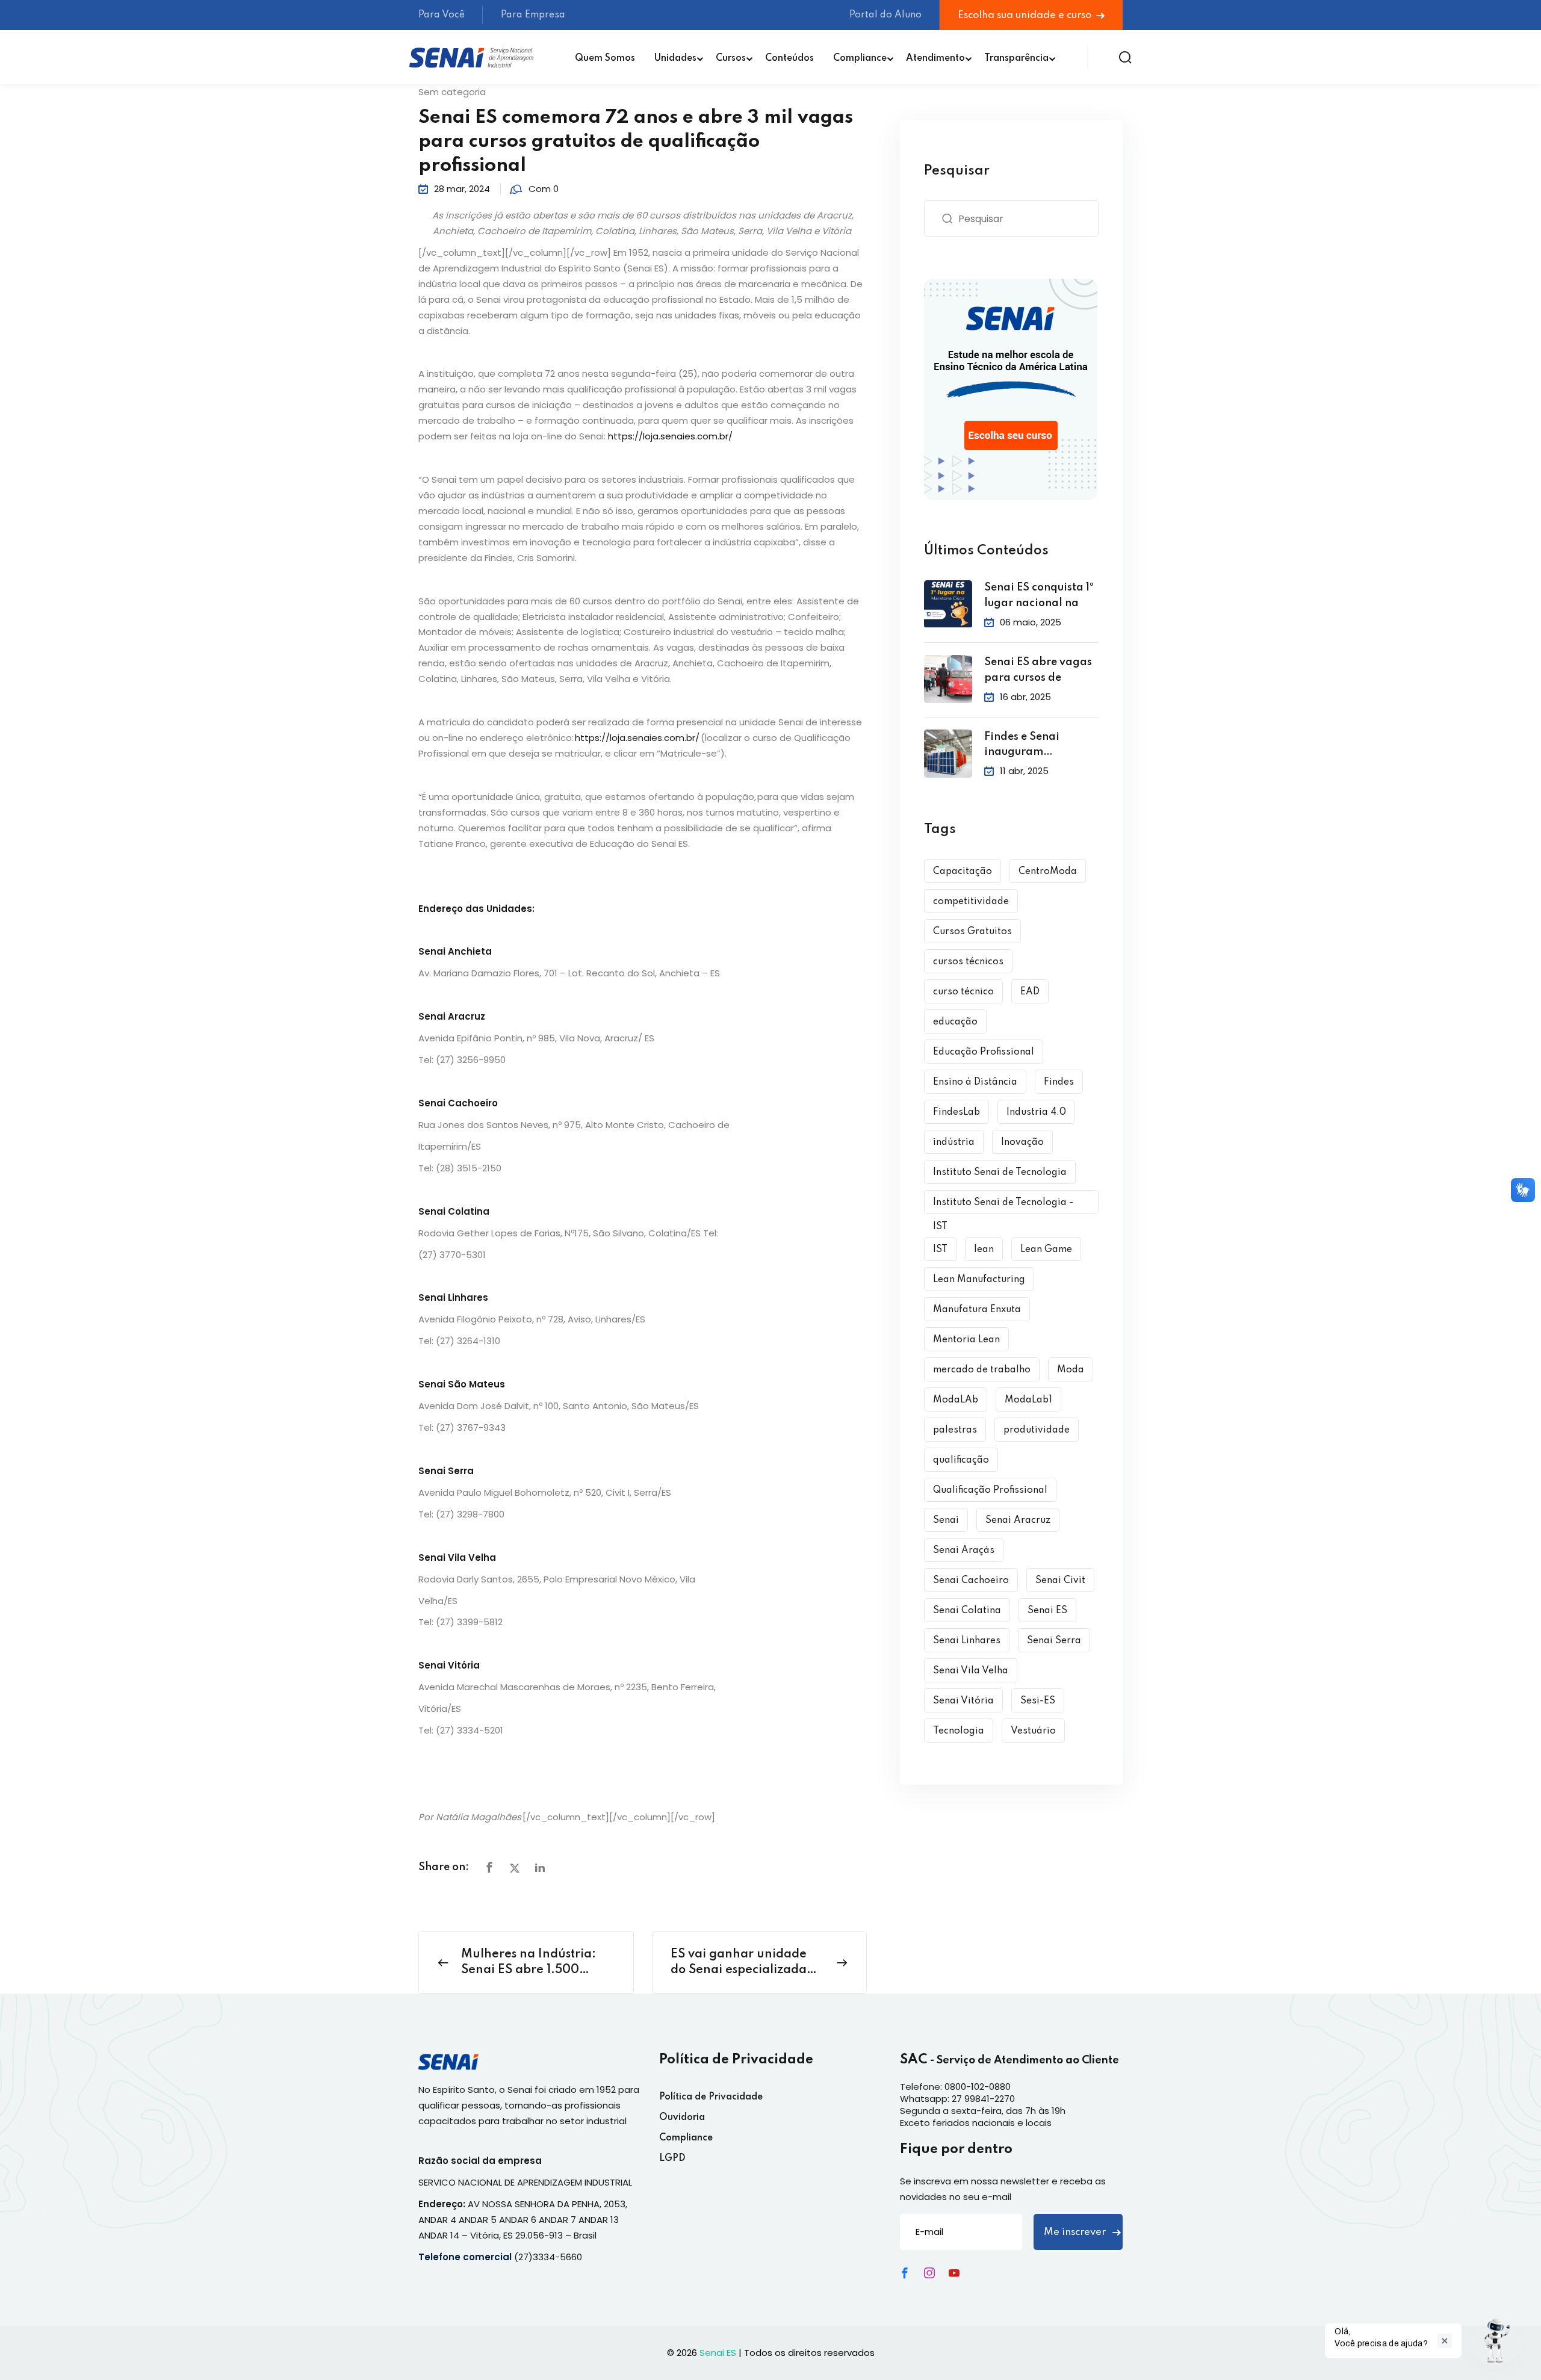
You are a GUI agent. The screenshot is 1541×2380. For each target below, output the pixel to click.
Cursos (731, 58)
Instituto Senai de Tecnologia (1000, 1173)
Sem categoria (452, 92)
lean (984, 1250)
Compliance (860, 58)
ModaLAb (956, 1400)
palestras (955, 1430)
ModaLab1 (1028, 1400)
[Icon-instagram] (929, 2273)
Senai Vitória (963, 1701)
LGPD (672, 2158)
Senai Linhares (967, 1641)
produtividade (1037, 1430)
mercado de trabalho (982, 1370)
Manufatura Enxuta (977, 1310)
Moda (1071, 1370)
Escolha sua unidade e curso (1026, 15)
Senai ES (1047, 1611)
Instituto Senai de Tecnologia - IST (1003, 1206)
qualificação (961, 1460)
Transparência (1016, 58)
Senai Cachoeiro (971, 1581)
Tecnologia (959, 1731)
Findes (1059, 1082)
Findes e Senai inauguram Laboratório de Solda (1041, 746)
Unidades (675, 58)
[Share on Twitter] (515, 1868)
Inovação (1022, 1142)
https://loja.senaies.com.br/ (670, 436)
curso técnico (963, 992)
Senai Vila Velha (971, 1671)
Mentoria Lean (966, 1340)
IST (940, 1250)
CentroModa (1048, 872)
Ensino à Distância (975, 1082)
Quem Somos (605, 58)
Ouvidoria (682, 2118)
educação (955, 1022)
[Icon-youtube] (954, 2273)
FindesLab (957, 1112)
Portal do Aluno (885, 15)
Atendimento (935, 58)
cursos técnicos (968, 962)
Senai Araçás (964, 1551)
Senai (946, 1520)
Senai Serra (1054, 1641)
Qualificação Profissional (990, 1490)
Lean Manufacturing (979, 1280)
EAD (1030, 992)
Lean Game (1046, 1250)
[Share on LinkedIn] (540, 1868)
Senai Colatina (967, 1611)
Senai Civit (1060, 1581)
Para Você (442, 15)
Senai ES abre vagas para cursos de (1038, 670)
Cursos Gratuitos (972, 932)
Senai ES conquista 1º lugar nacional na (1039, 595)
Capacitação (963, 872)
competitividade (971, 902)
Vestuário (1033, 1731)
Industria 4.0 (1036, 1112)
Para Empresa (533, 15)
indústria (954, 1142)
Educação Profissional (984, 1052)
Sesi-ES (1038, 1701)
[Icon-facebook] (905, 2273)
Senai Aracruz (1018, 1520)
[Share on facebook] (489, 1868)
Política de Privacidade (711, 2097)
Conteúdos (789, 58)
